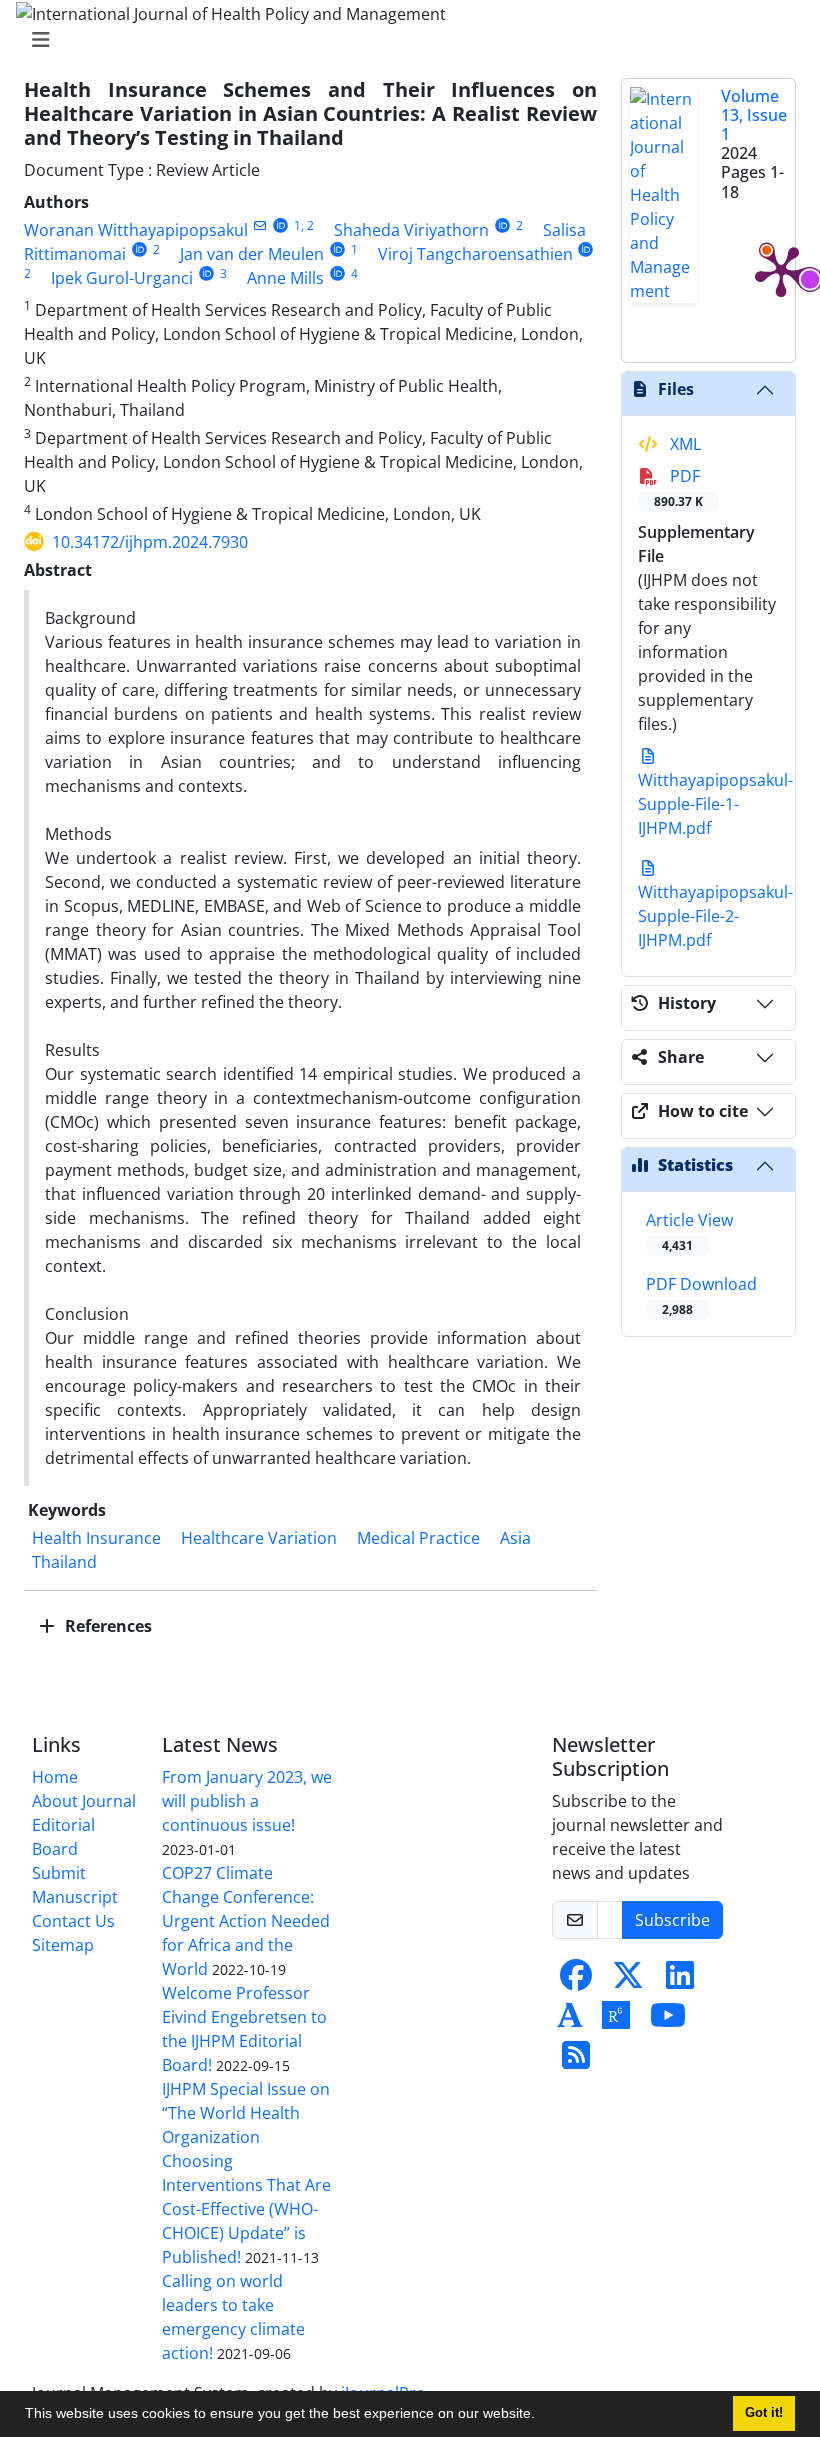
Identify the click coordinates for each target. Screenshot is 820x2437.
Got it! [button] (764, 2413)
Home (55, 1777)
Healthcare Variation (259, 1538)
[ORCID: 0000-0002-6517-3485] (206, 273)
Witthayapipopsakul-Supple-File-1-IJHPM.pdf (715, 804)
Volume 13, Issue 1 (754, 115)
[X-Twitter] (628, 1981)
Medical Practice (418, 1538)
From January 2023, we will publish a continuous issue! (247, 1801)
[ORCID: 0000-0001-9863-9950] (337, 273)
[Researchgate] (616, 2021)
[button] (542, 2416)
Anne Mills (285, 278)
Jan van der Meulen (252, 254)
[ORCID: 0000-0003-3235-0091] (586, 249)
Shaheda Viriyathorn (411, 230)
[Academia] (570, 2021)
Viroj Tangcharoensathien (475, 254)
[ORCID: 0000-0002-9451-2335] (337, 249)
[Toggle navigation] (404, 40)
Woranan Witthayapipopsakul (136, 230)
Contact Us (73, 1921)
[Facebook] (576, 1981)
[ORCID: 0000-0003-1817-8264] (280, 225)
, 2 (307, 225)
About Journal (84, 1801)
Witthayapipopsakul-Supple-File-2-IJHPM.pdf (715, 916)
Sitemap (63, 1945)
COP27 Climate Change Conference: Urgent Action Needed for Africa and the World (246, 1921)
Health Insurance (96, 1538)
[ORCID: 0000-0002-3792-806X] (139, 249)
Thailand (64, 1562)
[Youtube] (668, 2021)
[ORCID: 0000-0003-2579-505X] (502, 225)
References (106, 1626)
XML (683, 444)
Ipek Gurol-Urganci (122, 278)
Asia (515, 1538)
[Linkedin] (680, 1981)
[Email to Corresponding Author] (259, 225)
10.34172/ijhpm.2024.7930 (150, 542)
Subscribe (672, 1920)
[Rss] (576, 2061)
